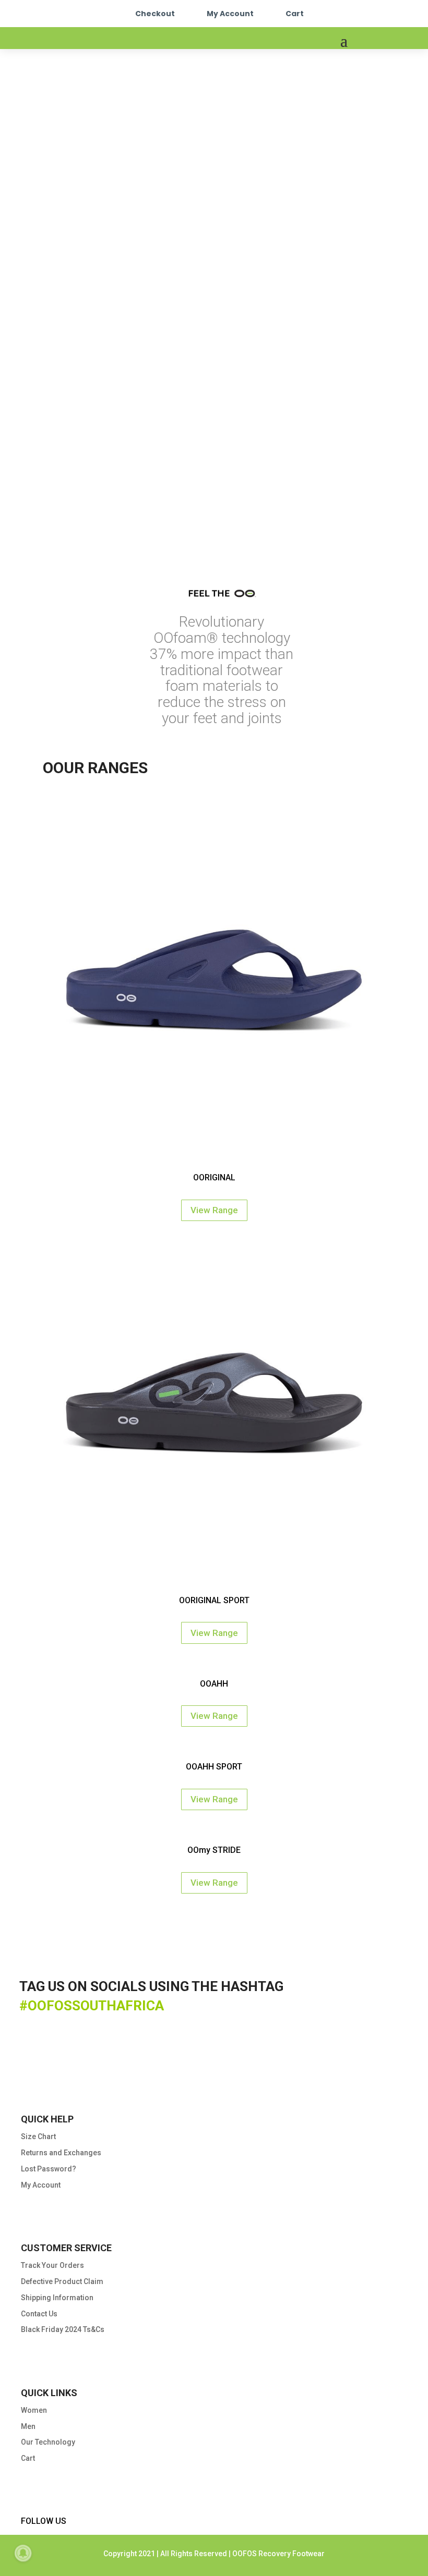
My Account (230, 14)
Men (28, 2426)
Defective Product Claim (62, 2281)
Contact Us (39, 2314)
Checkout (155, 14)
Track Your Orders (52, 2265)
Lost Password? (49, 2169)
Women (34, 2410)
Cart (295, 14)
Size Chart (38, 2137)
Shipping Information (57, 2298)
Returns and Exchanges (61, 2153)
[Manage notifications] (23, 2553)
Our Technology (48, 2442)
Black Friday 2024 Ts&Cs (63, 2329)
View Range (214, 1210)
